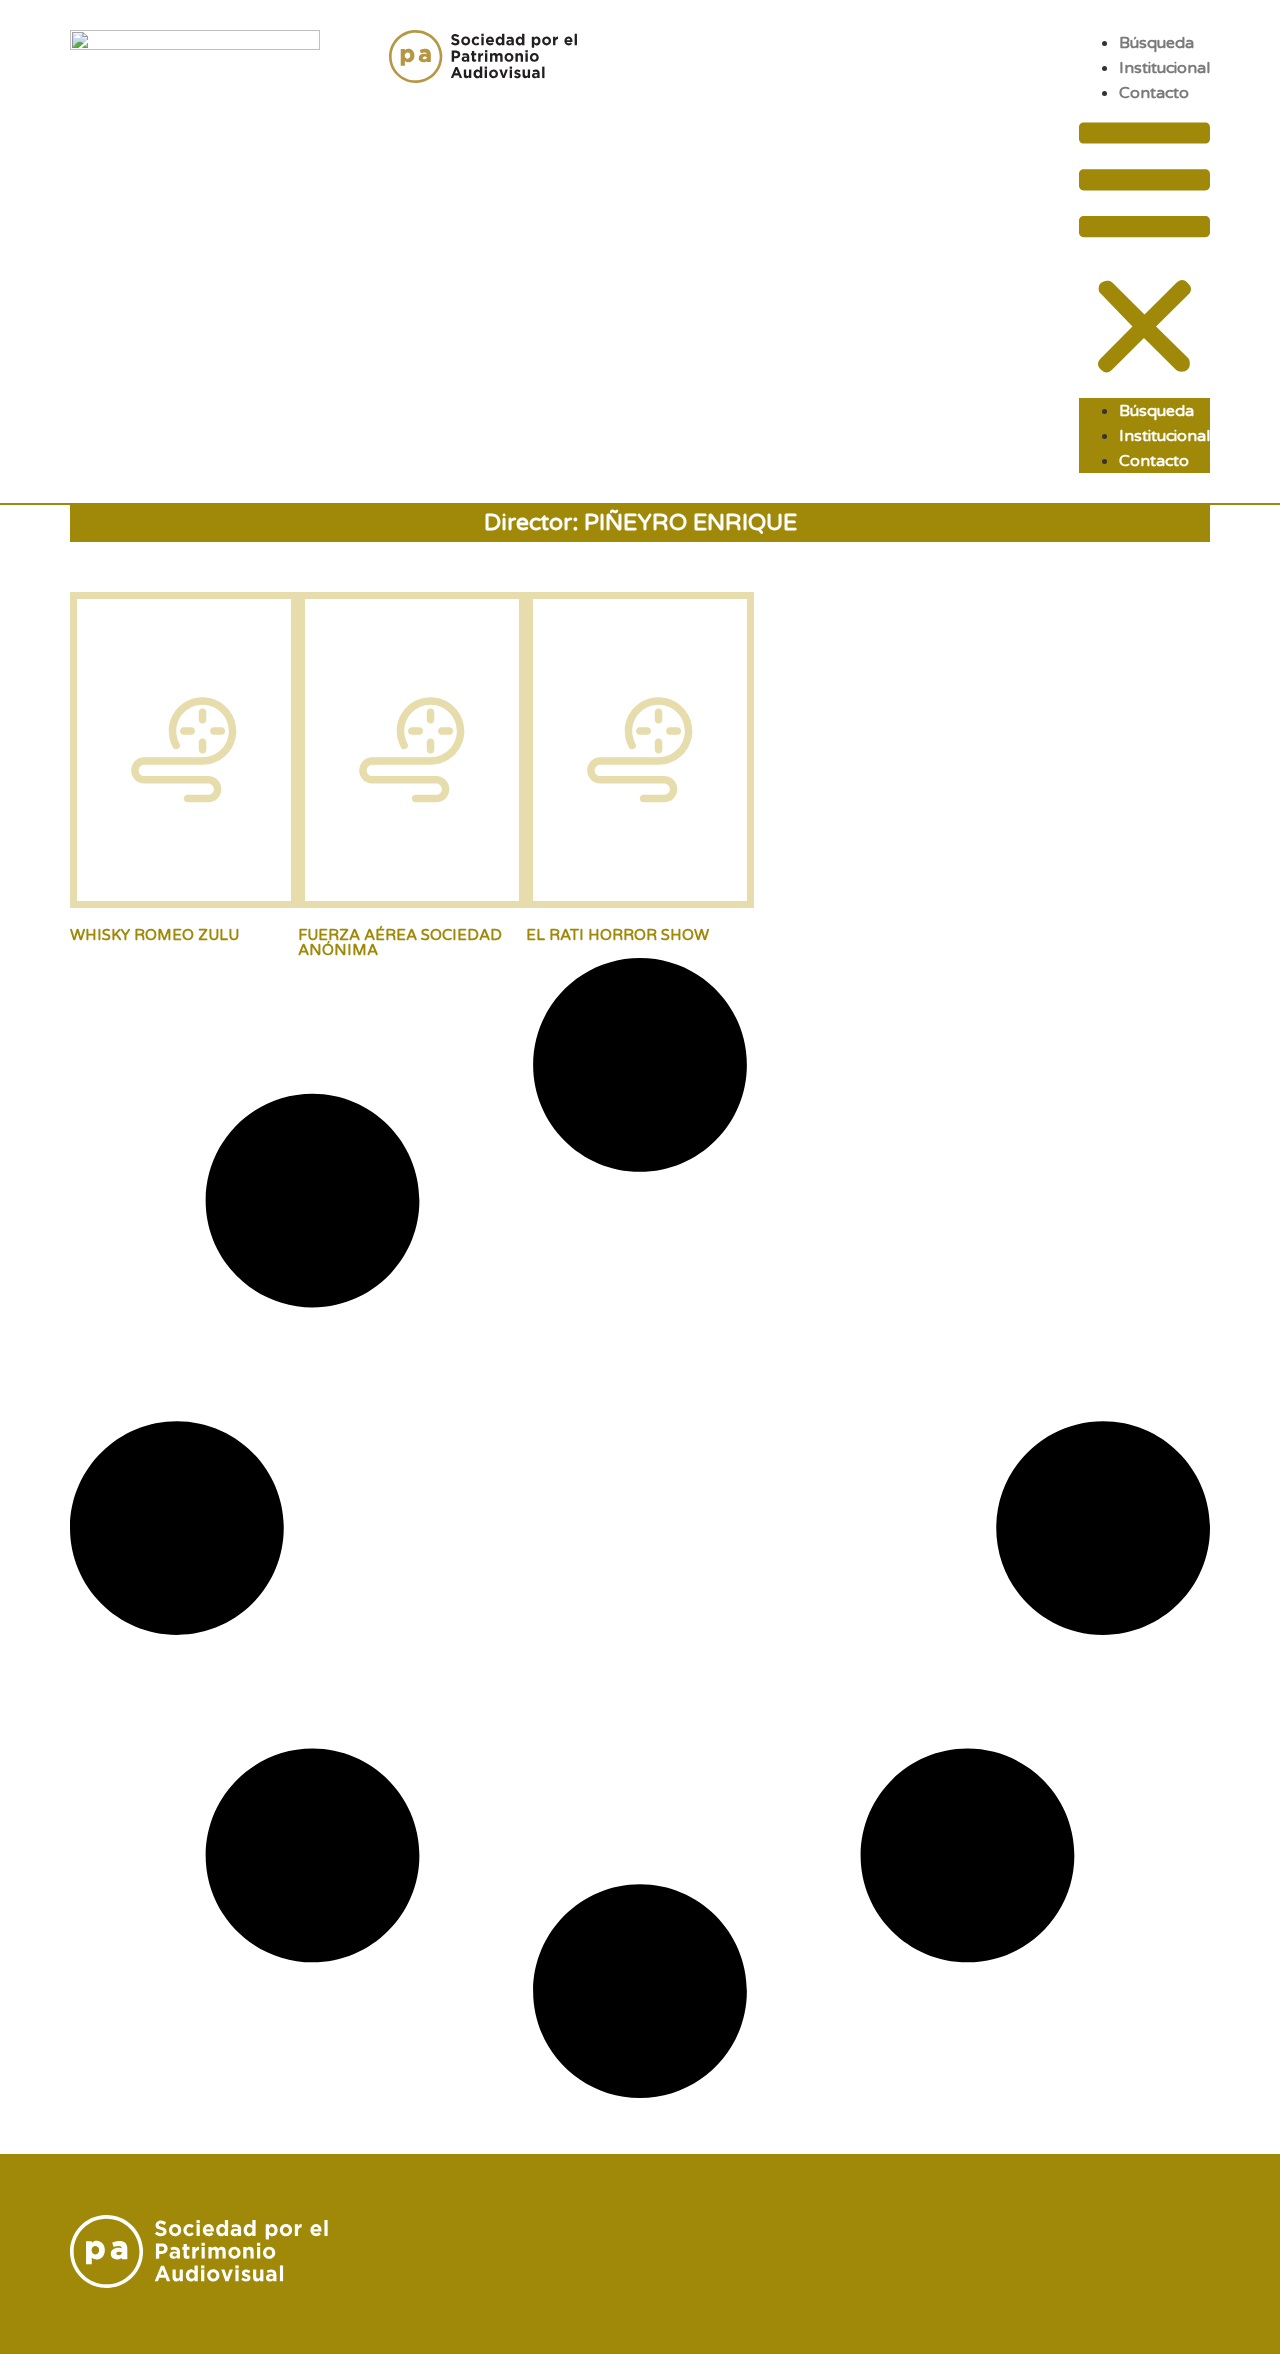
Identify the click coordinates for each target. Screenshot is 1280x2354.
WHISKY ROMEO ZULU (154, 935)
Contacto (1154, 93)
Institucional (1164, 68)
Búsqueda (1156, 43)
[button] (1144, 251)
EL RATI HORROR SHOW (617, 935)
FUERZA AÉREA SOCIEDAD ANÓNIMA (400, 942)
